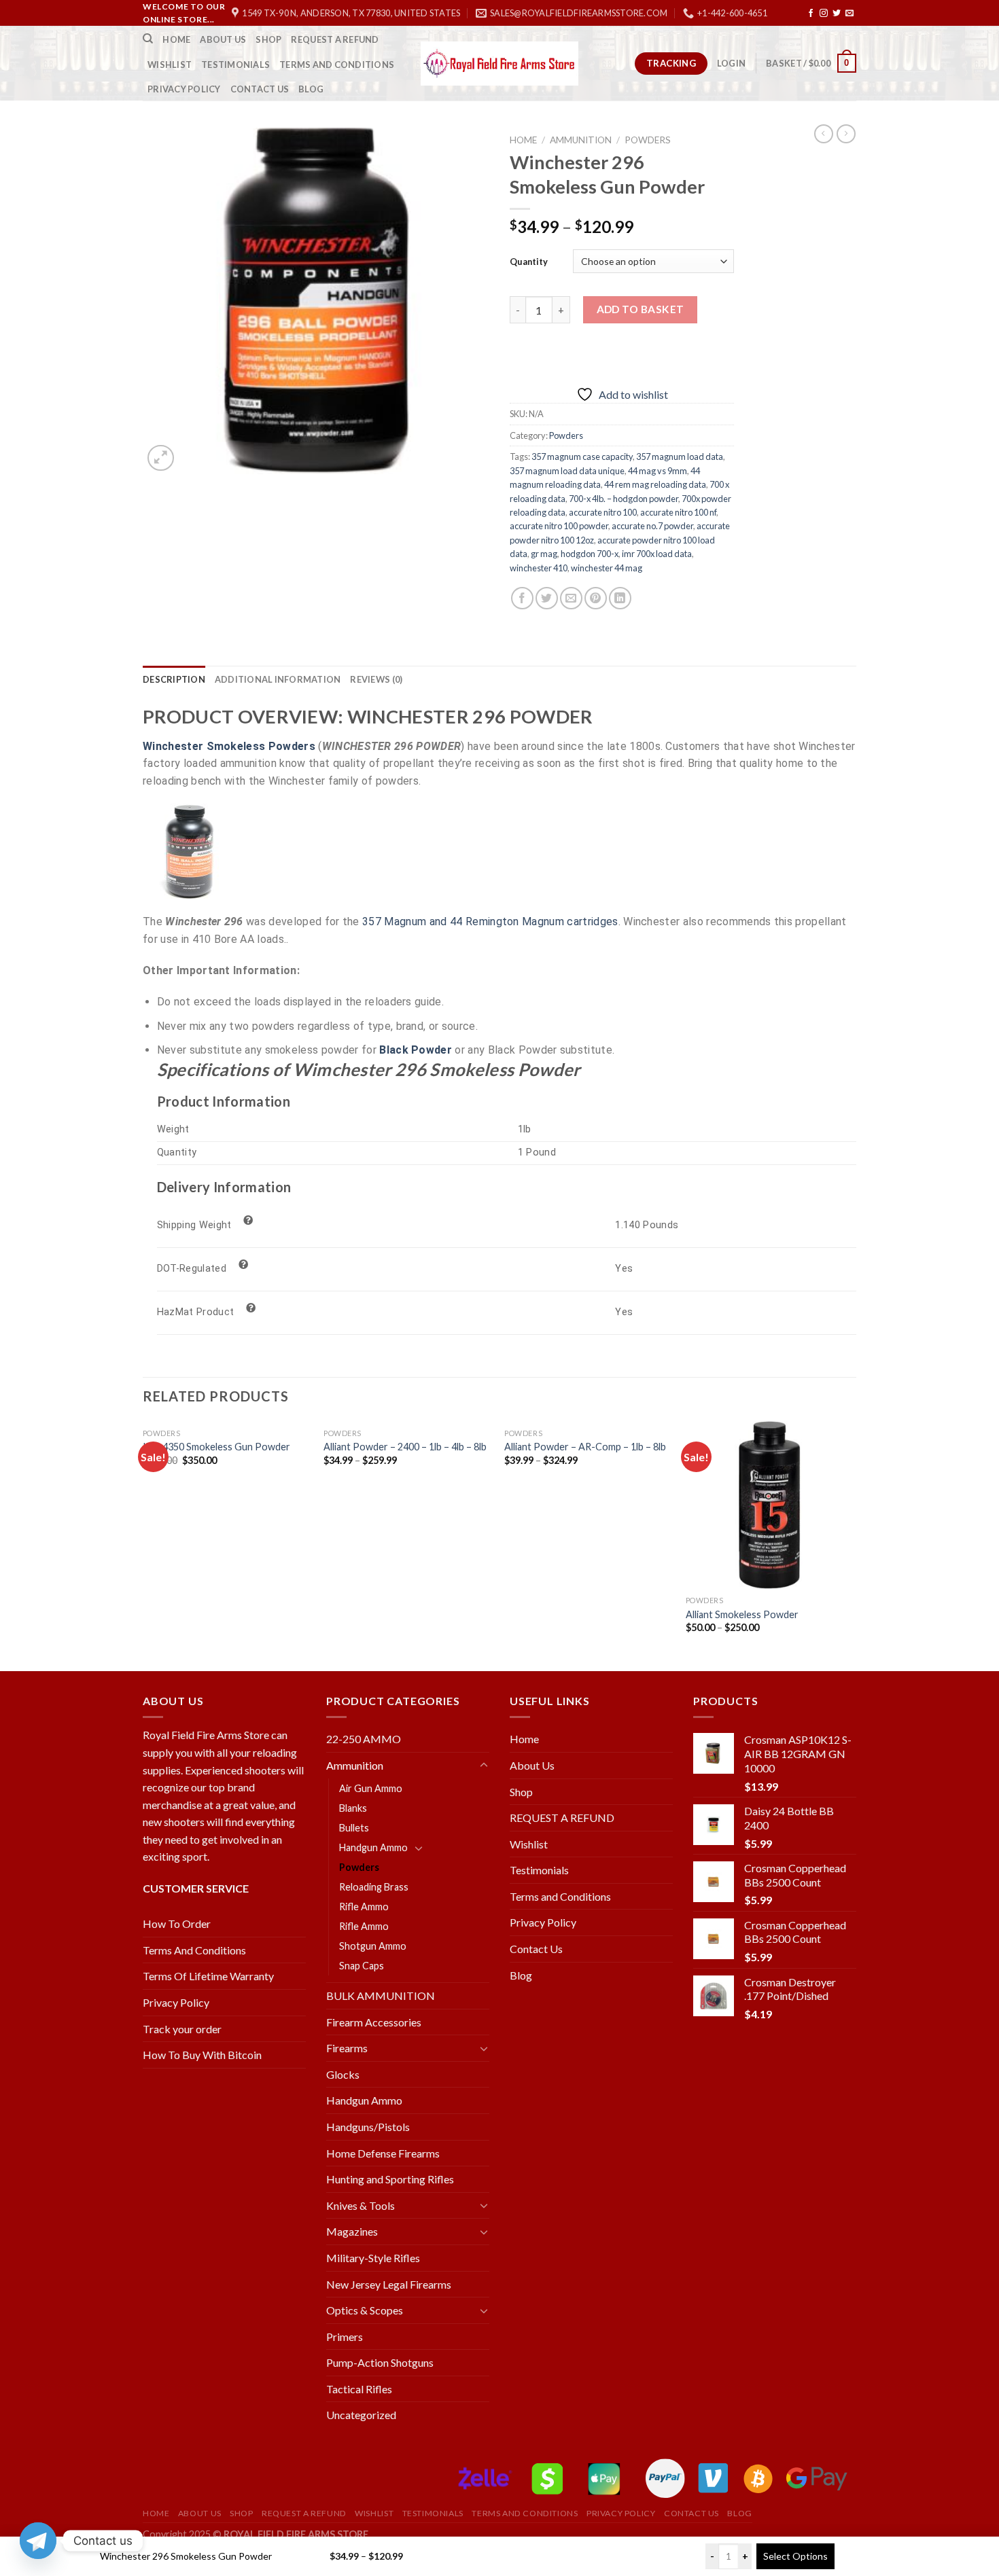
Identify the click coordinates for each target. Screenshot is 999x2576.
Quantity (529, 262)
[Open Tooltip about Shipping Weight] (249, 1221)
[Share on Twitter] (547, 598)
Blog (311, 89)
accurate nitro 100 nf (678, 512)
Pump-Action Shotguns (380, 2362)
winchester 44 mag (607, 568)
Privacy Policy (184, 89)
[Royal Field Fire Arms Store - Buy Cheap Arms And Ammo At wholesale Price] (500, 64)
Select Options (795, 2556)
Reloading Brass (374, 1887)
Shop (268, 39)
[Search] (148, 39)
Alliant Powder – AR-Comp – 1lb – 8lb (585, 1447)
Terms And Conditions (194, 1950)
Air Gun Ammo (371, 1788)
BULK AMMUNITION (381, 1996)
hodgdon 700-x (590, 554)
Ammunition (581, 140)
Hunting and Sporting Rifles (390, 2179)
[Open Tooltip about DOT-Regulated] (243, 1265)
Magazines (352, 2231)
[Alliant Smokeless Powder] (770, 1505)
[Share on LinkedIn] (620, 598)
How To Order (177, 1924)
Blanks (353, 1808)
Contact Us (260, 89)
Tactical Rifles (359, 2389)
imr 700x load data (657, 554)
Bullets (354, 1828)
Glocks (343, 2074)
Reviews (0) (376, 679)
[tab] (174, 679)
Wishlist (170, 65)
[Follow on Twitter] (837, 14)
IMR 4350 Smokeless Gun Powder (216, 1447)
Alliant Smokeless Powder (742, 1614)
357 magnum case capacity (582, 457)
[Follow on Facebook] (811, 14)
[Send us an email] (849, 14)
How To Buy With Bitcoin (202, 2055)
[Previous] (143, 1545)
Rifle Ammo (364, 1907)
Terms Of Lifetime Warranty (208, 1976)
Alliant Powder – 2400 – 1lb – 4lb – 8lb (405, 1447)
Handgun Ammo (373, 1847)
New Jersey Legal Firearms (389, 2284)
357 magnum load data (680, 457)
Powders (648, 140)
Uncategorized (361, 2415)
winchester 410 (539, 568)
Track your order (182, 2029)
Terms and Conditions (337, 65)
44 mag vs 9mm (658, 471)
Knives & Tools (361, 2205)
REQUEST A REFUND (335, 39)
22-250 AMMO (364, 1739)
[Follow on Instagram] (824, 14)
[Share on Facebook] (522, 598)
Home (176, 39)
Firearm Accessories (374, 2022)
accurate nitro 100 (603, 512)
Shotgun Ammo (373, 1946)
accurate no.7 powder (652, 526)
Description (174, 679)
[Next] (852, 1545)
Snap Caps (362, 1966)
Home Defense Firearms (383, 2153)
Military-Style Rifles (373, 2258)
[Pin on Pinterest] (596, 598)
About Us (223, 39)
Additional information (278, 679)
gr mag (544, 554)
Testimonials (235, 65)
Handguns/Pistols (368, 2127)
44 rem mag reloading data (655, 484)
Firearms (347, 2048)
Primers (345, 2337)
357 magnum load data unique (567, 471)
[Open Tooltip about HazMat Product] (251, 1308)
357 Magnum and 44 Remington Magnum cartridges (490, 922)
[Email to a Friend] (571, 598)
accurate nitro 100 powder (559, 526)
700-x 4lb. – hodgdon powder (624, 499)
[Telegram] (38, 2541)
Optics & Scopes (365, 2310)
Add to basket (641, 309)
